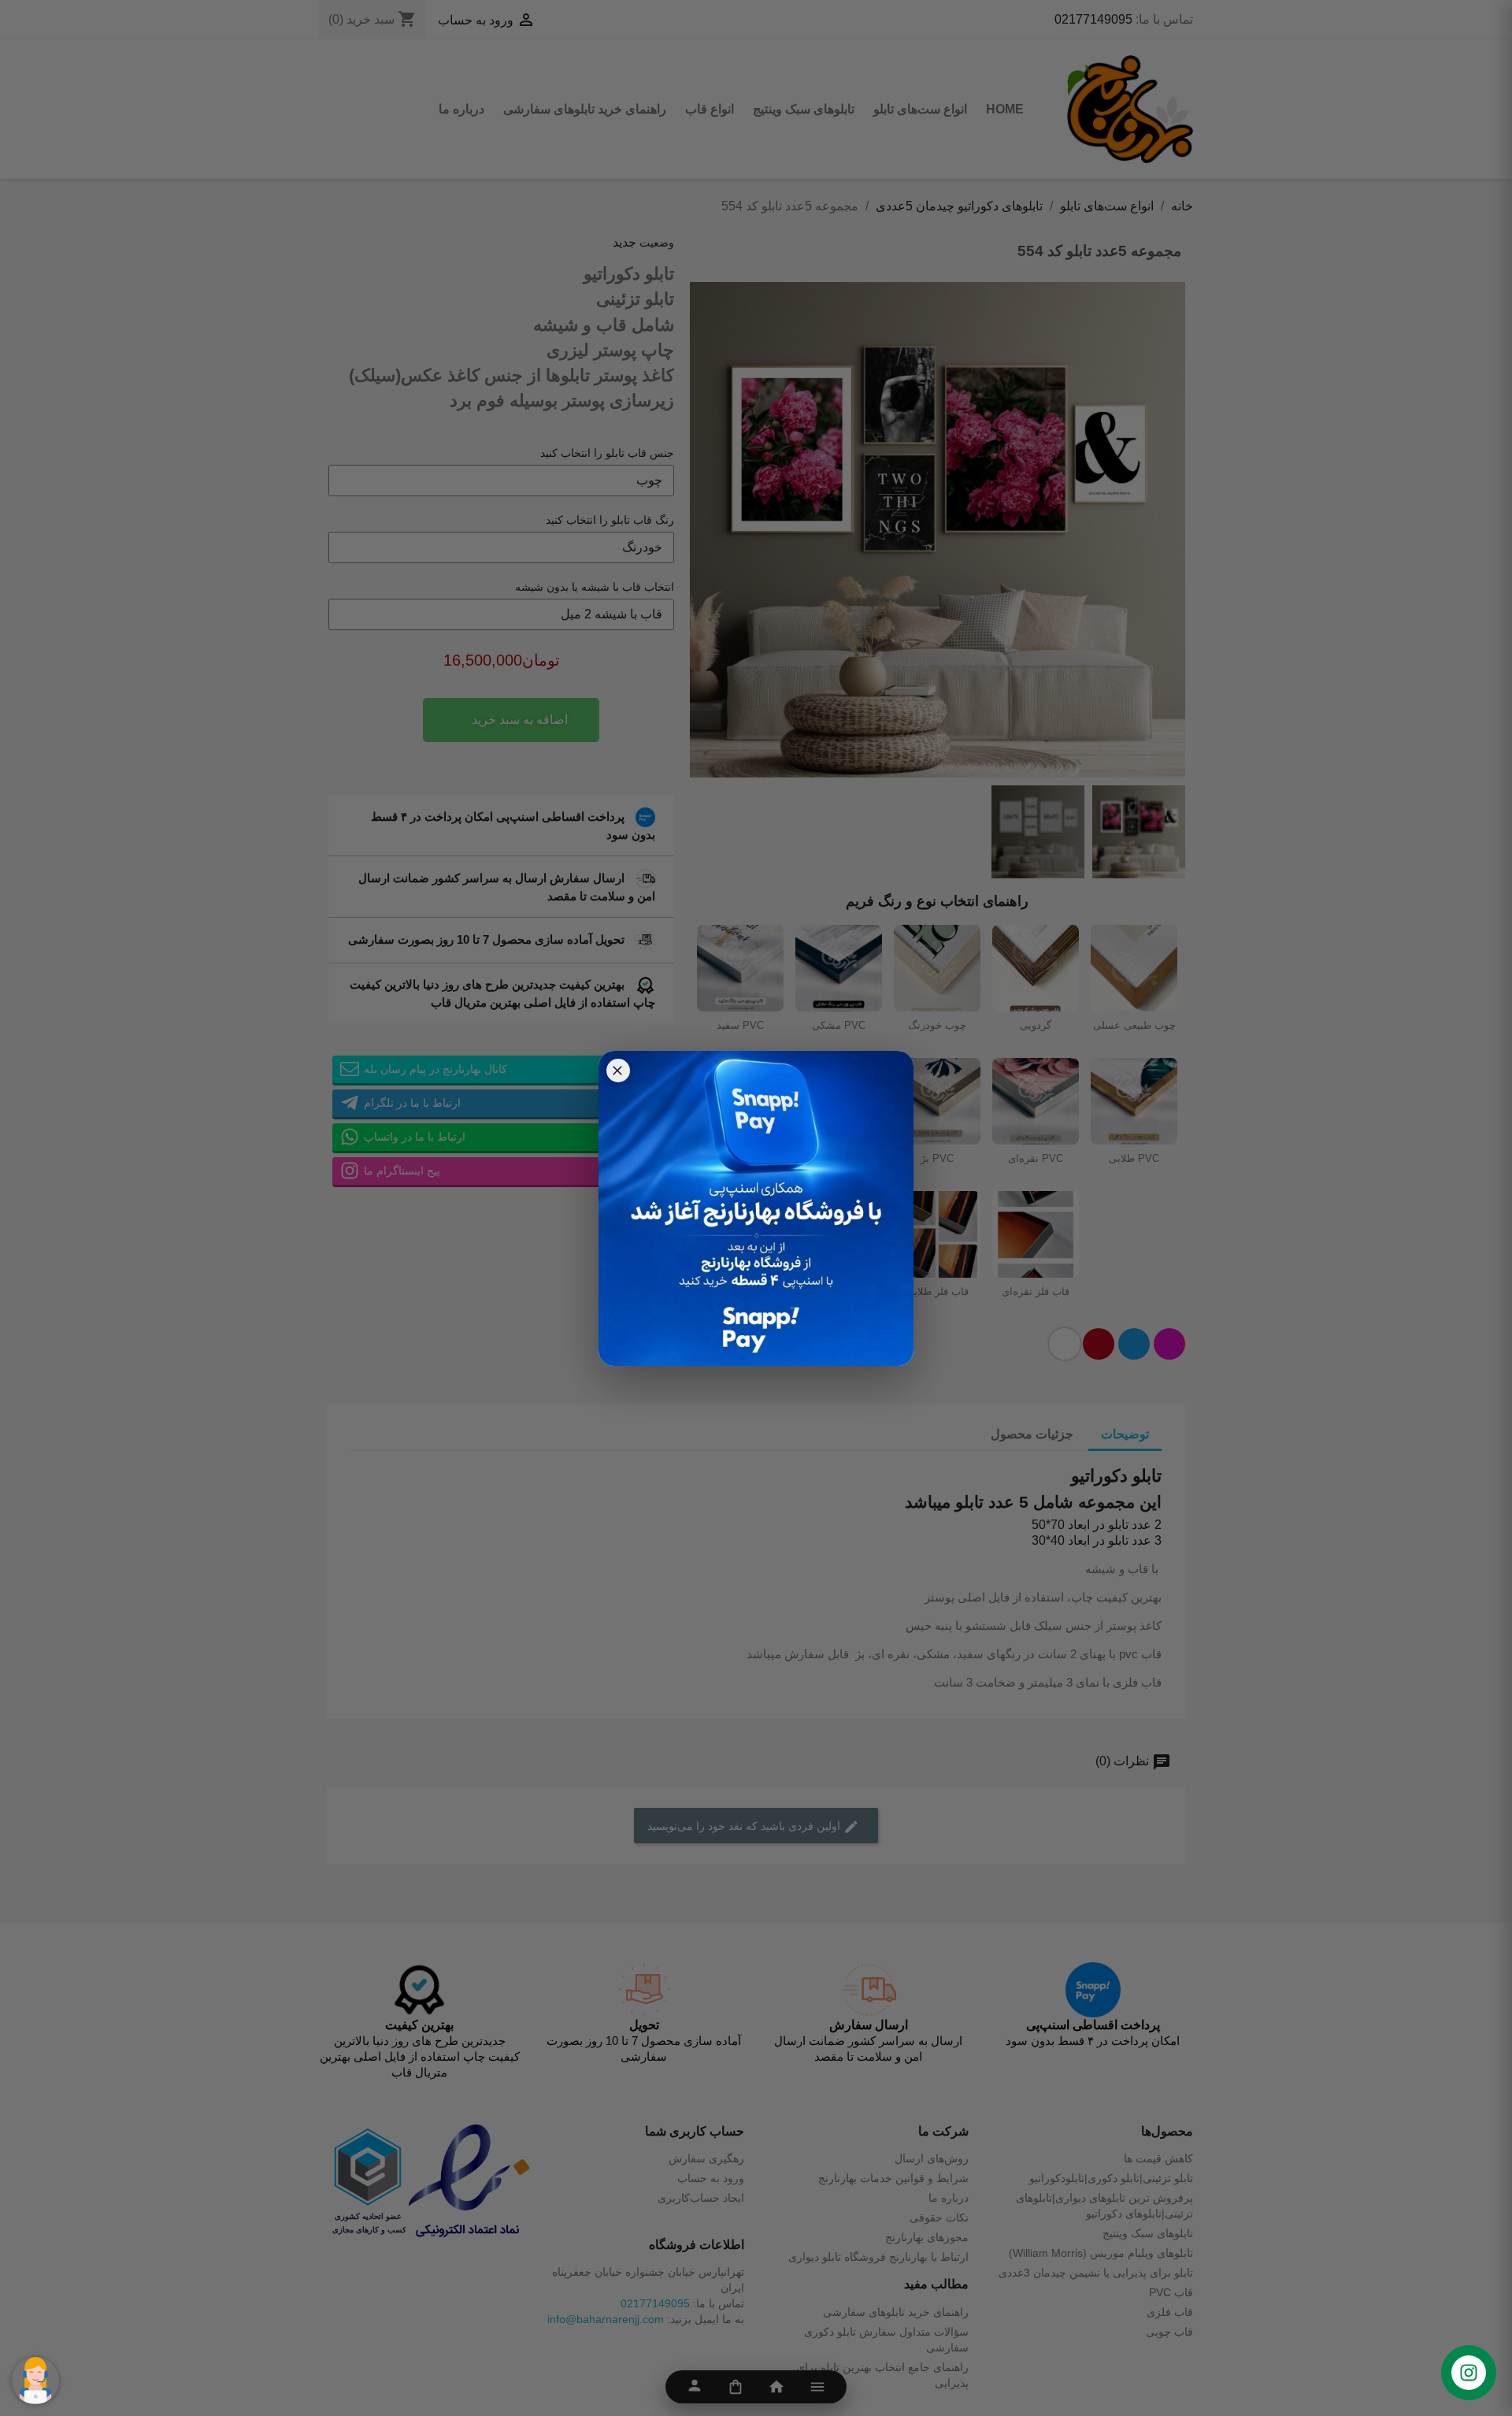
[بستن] (618, 1071)
